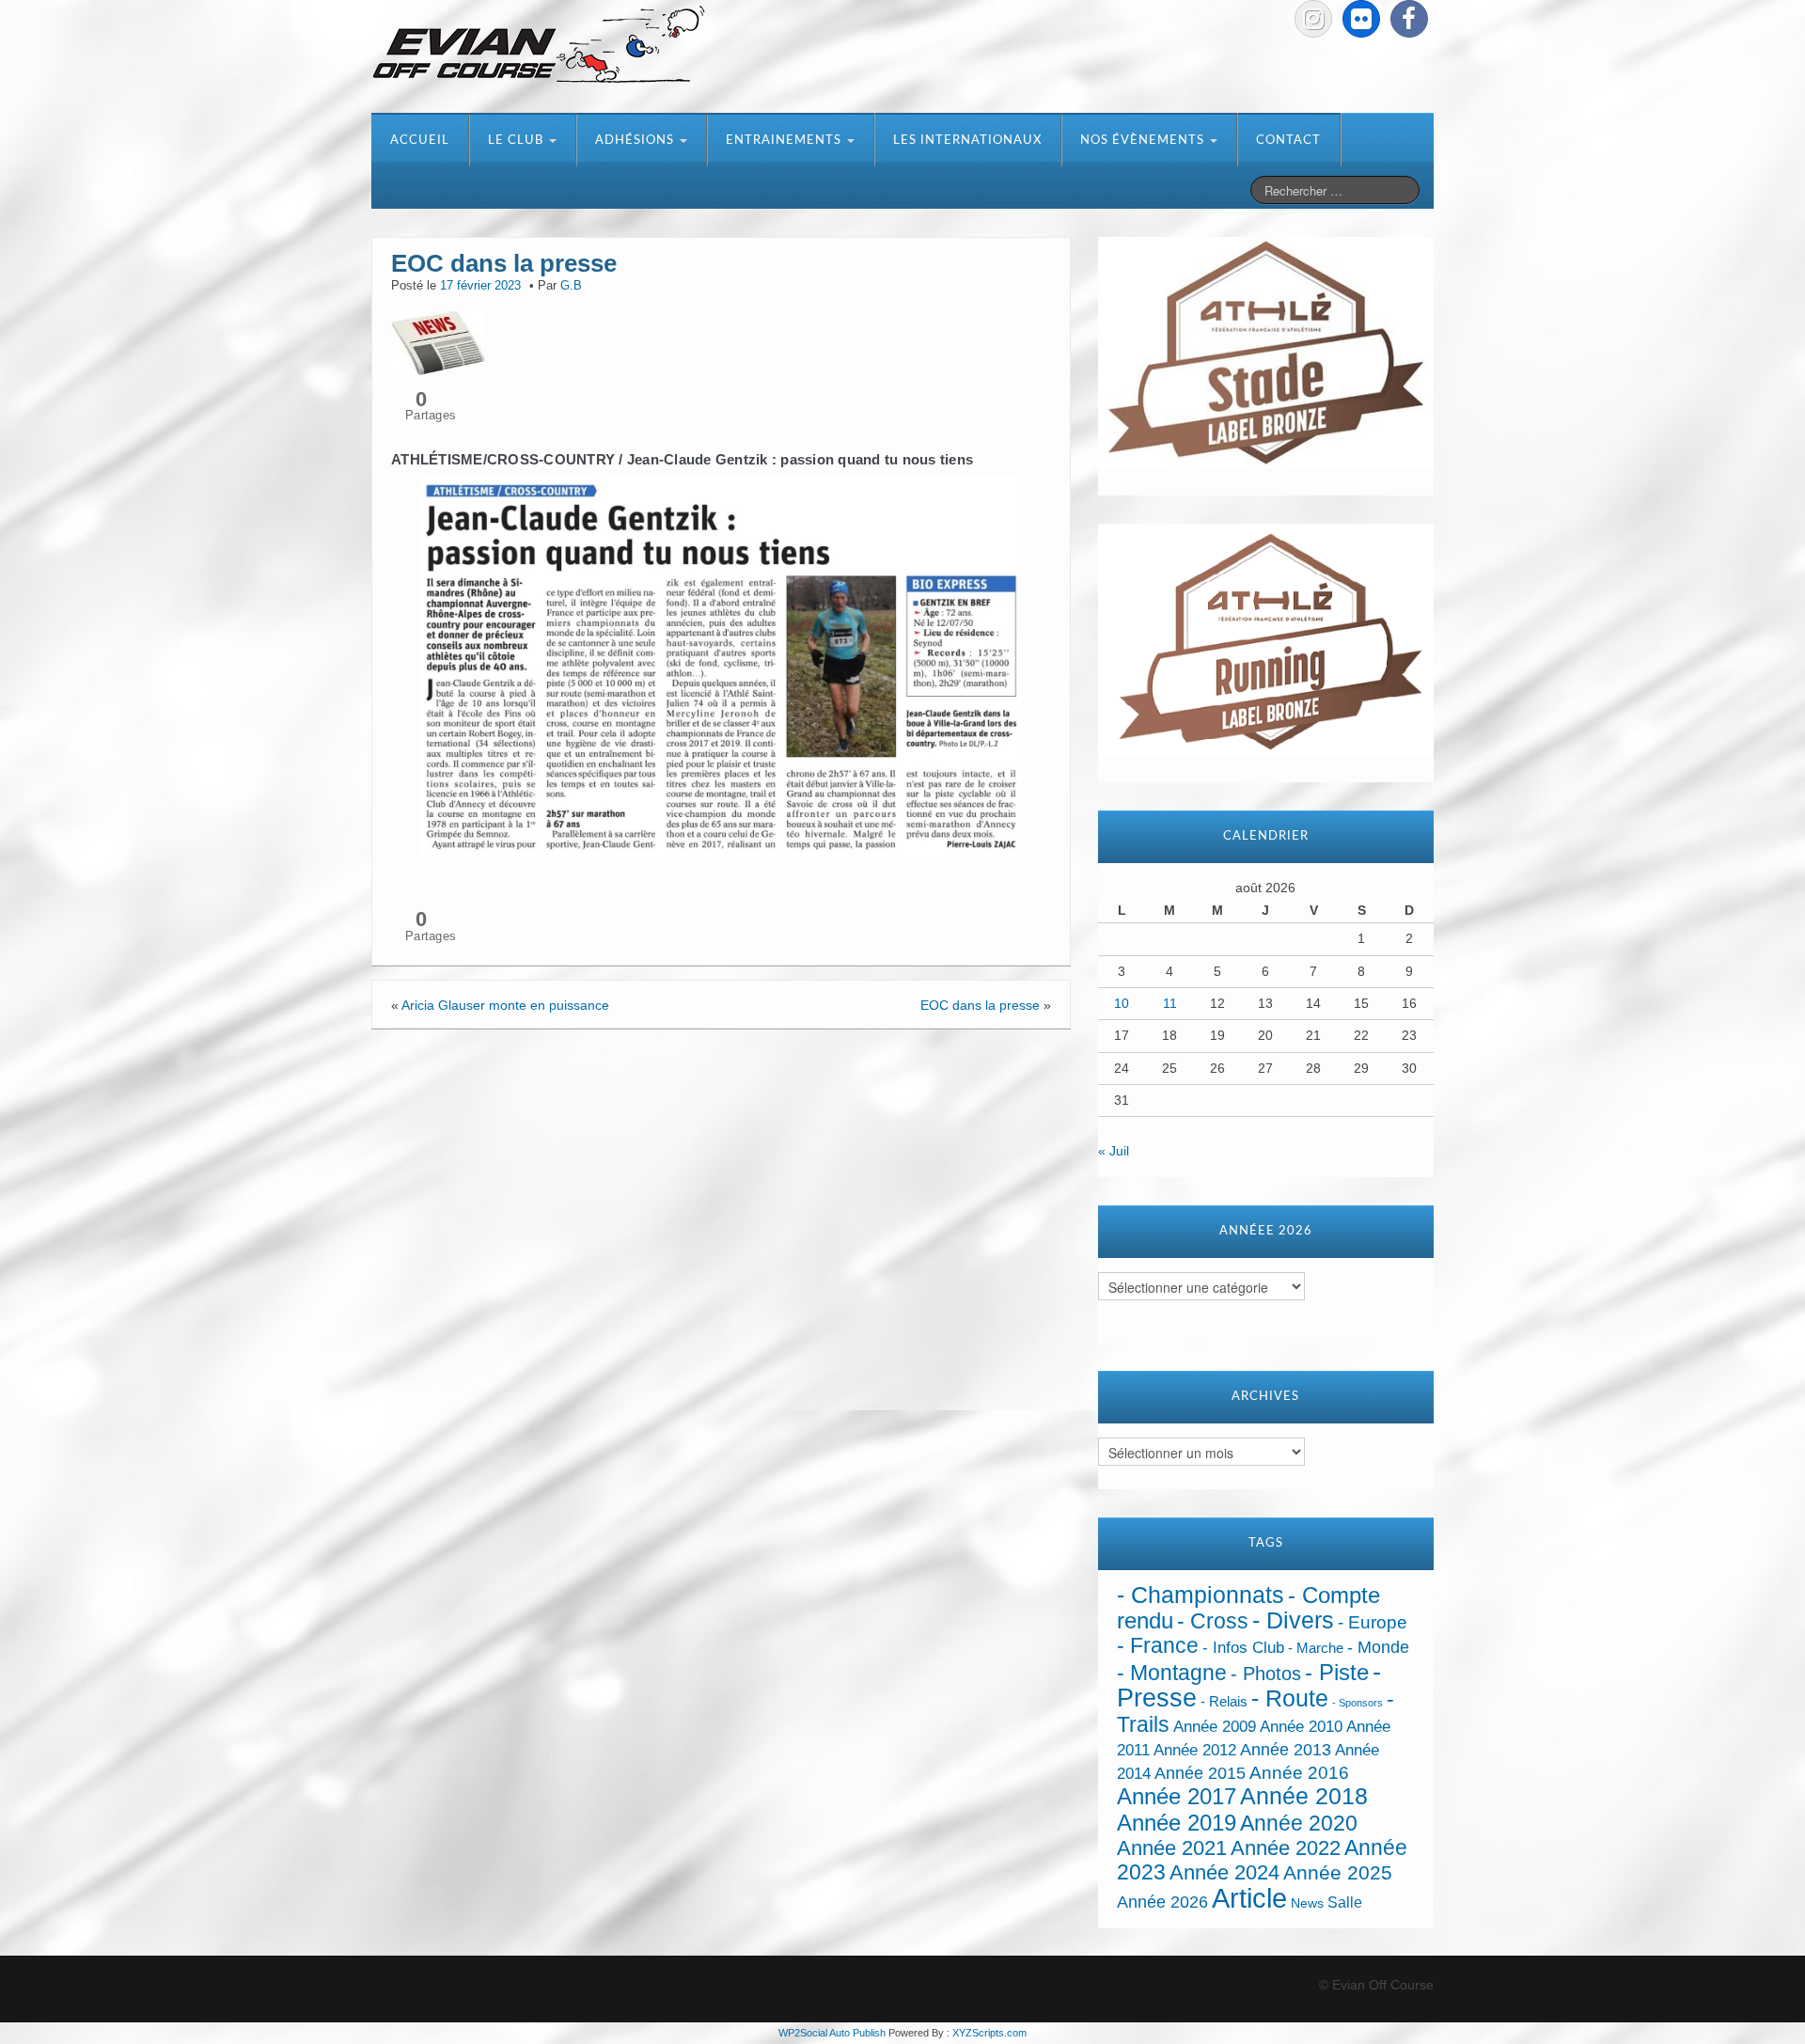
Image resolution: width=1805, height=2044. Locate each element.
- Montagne (1172, 1673)
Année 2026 (1162, 1902)
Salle (1345, 1902)
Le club (518, 141)
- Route (1290, 1698)
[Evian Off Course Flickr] (1361, 19)
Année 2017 (1177, 1796)
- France (1158, 1646)
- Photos (1266, 1674)
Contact (1288, 141)
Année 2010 (1301, 1727)
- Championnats (1201, 1595)
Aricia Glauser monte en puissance (505, 1005)
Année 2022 (1286, 1848)
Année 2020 (1299, 1823)
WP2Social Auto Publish (832, 2033)
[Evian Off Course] (539, 46)
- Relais (1224, 1701)
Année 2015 (1200, 1773)
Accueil (420, 141)
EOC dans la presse (980, 1005)
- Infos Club (1243, 1648)
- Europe (1373, 1622)
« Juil (1114, 1151)
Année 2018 (1304, 1796)
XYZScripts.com (989, 2033)
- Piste (1337, 1673)
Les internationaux (967, 141)
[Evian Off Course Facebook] (1409, 19)
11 (1170, 1003)
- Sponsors (1358, 1703)
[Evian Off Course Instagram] (1313, 19)
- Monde (1378, 1647)
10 (1122, 1003)
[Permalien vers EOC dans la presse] (438, 341)
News (1307, 1903)
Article (1249, 1898)
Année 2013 (1286, 1750)
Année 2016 (1299, 1773)
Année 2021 (1172, 1848)
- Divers (1293, 1620)
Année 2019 (1177, 1823)
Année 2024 (1224, 1872)
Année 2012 (1195, 1750)
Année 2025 (1338, 1873)
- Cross (1213, 1621)
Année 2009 (1215, 1727)
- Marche (1316, 1648)
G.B (571, 286)
